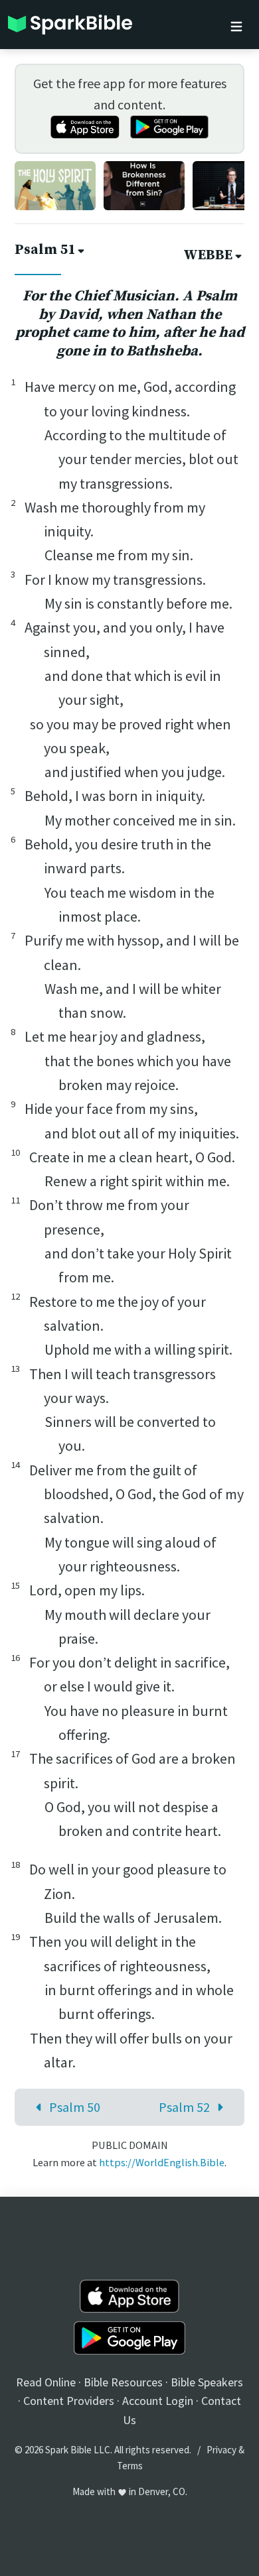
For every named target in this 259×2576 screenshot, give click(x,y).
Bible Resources (123, 2382)
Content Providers (69, 2401)
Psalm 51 (45, 250)
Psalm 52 (184, 2107)
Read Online (46, 2382)
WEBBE (208, 255)
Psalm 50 (75, 2107)
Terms (130, 2466)
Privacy (221, 2450)
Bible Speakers (207, 2382)
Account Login (158, 2401)
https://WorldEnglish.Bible (162, 2162)
